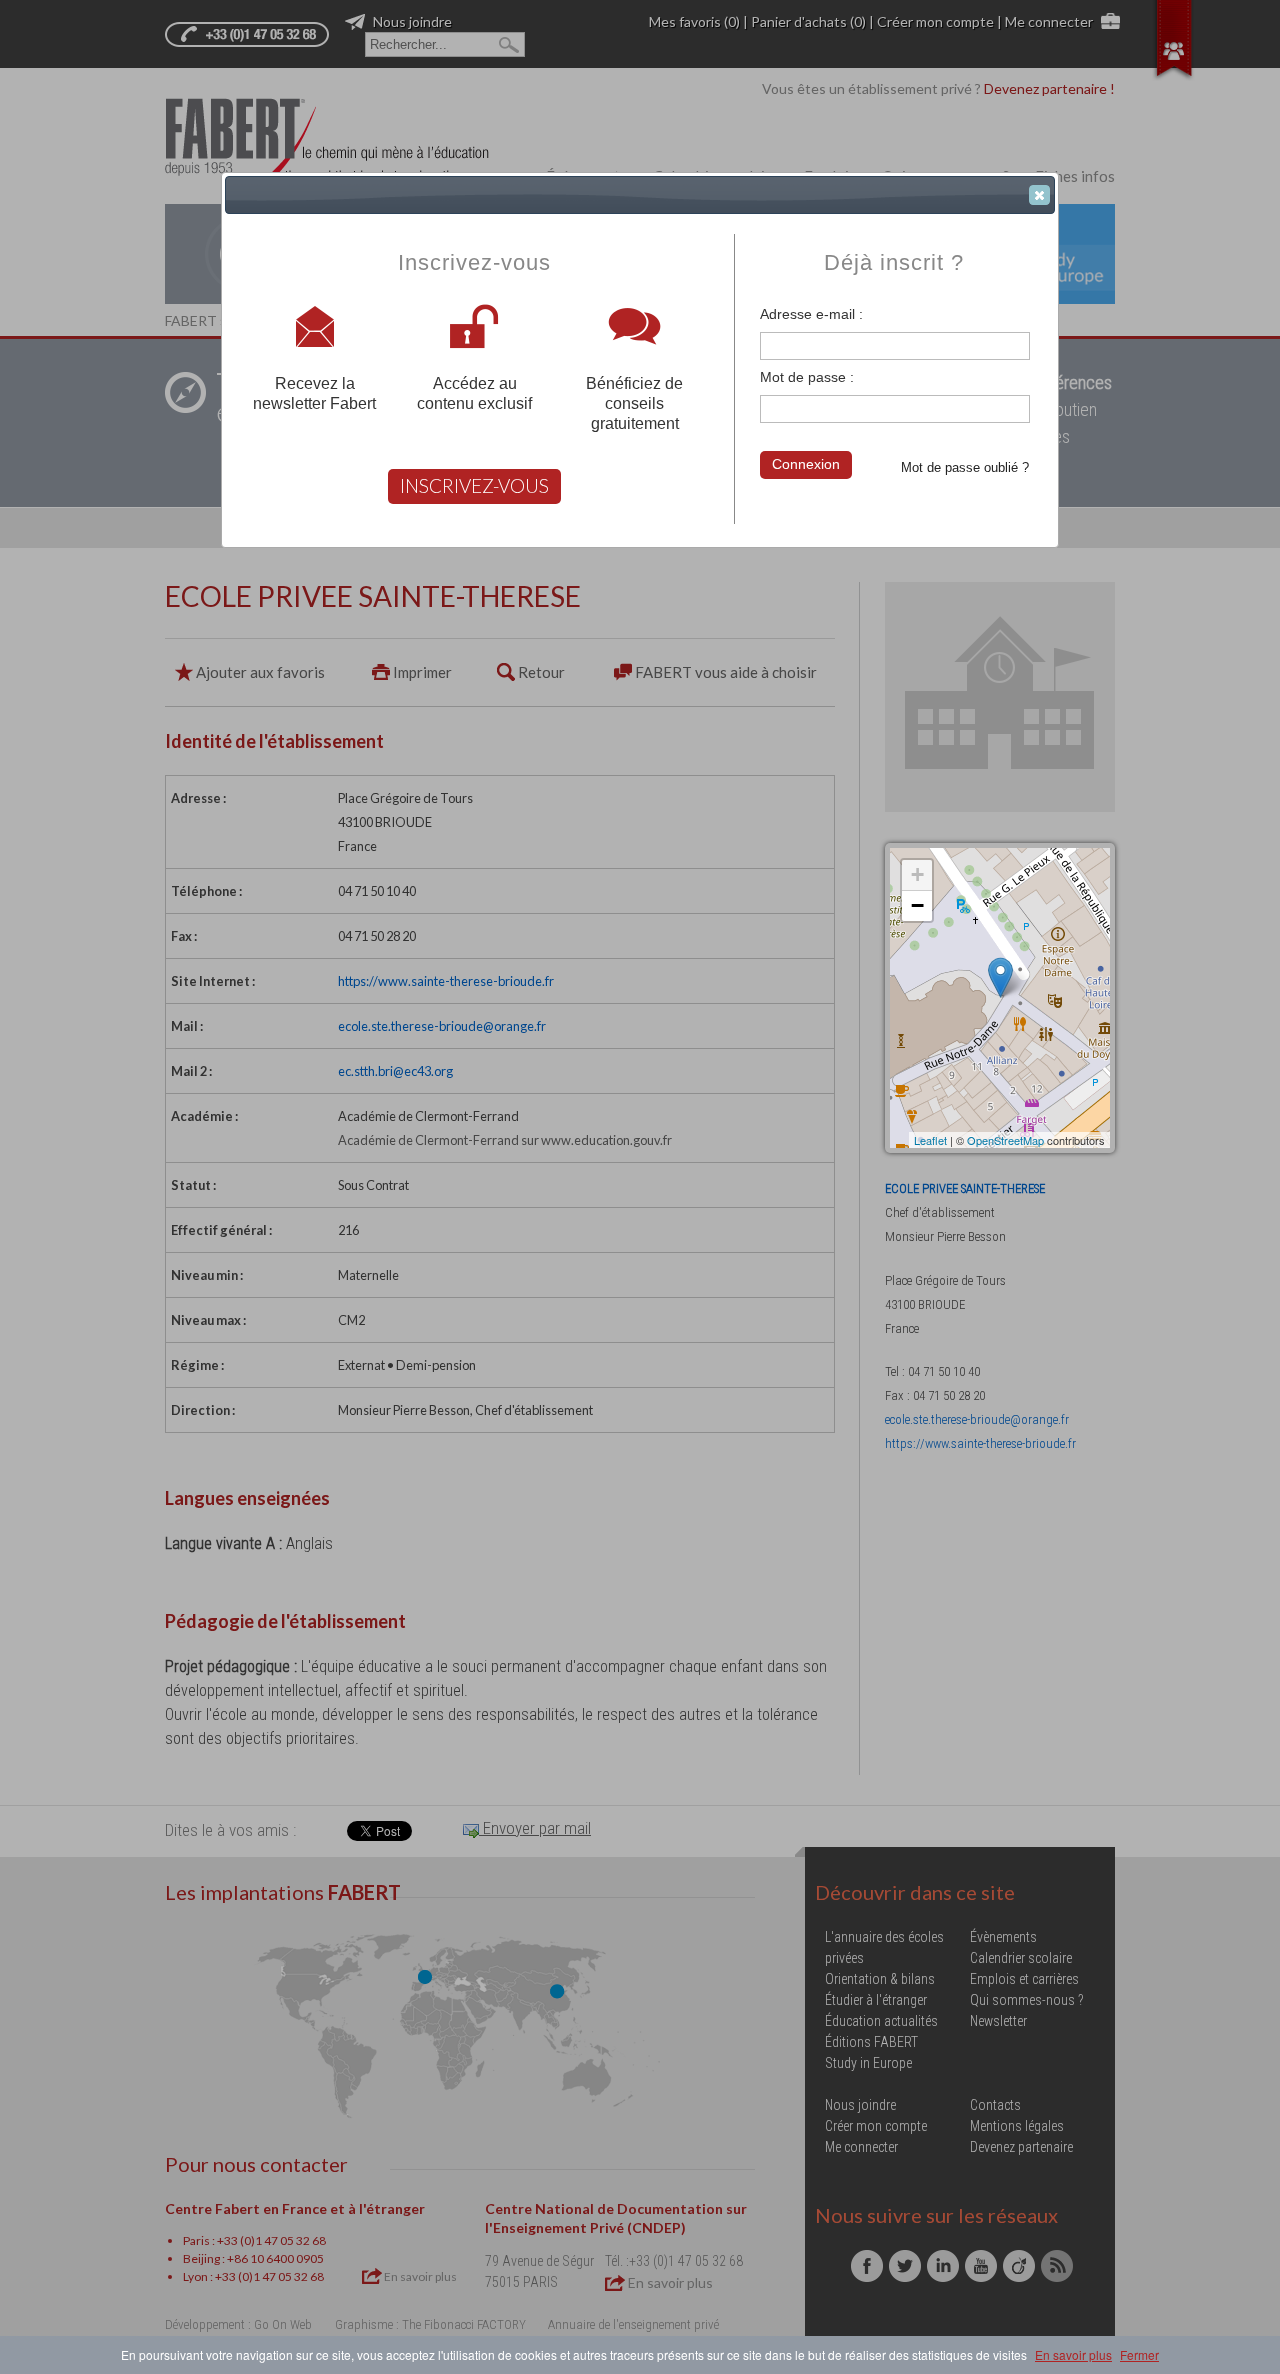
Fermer (1139, 2354)
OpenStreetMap (1005, 1140)
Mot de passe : (807, 377)
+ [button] (917, 874)
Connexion (806, 464)
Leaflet (930, 1140)
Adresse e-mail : (811, 314)
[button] (1039, 195)
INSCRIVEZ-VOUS (474, 485)
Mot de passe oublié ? (965, 467)
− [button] (917, 905)
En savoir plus (1073, 2354)
